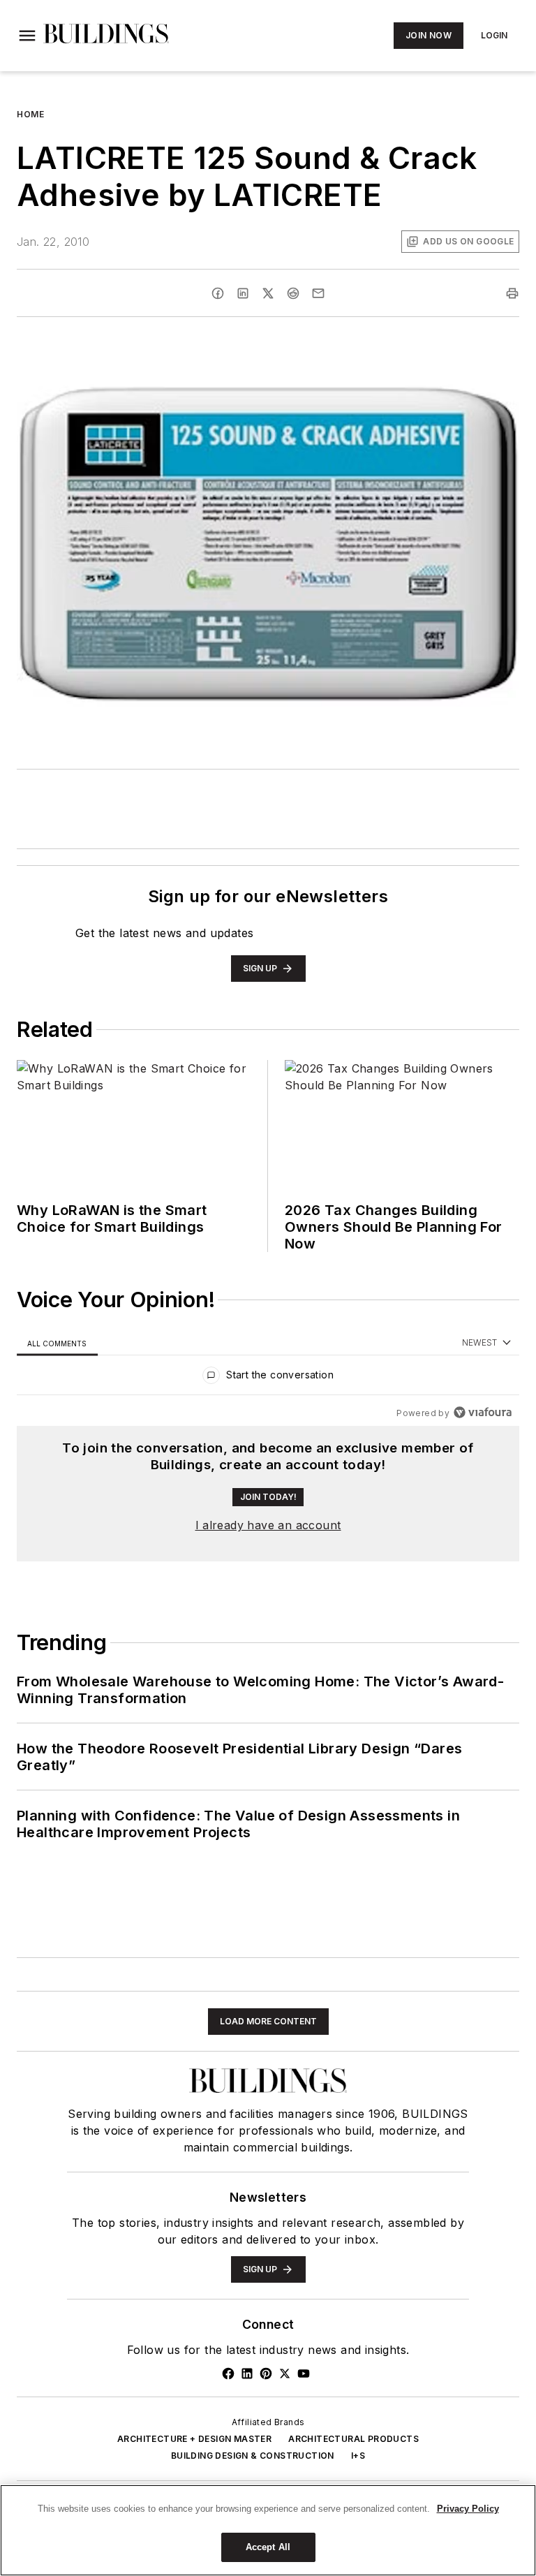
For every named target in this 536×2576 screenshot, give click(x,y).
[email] (318, 293)
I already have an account (268, 1525)
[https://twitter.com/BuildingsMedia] (285, 2373)
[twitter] (268, 293)
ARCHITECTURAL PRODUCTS (353, 2439)
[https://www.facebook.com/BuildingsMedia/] (228, 2373)
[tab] (57, 1343)
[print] (512, 293)
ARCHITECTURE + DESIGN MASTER (194, 2439)
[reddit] (293, 293)
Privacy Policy (468, 2509)
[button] (27, 36)
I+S (358, 2456)
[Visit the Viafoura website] (483, 1412)
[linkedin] (243, 293)
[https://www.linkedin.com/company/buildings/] (247, 2373)
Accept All (268, 2547)
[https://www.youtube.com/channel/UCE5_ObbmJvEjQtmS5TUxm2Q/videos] (304, 2373)
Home (30, 114)
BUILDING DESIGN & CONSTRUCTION (253, 2456)
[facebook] (218, 293)
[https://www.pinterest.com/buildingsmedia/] (266, 2373)
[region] (268, 1378)
